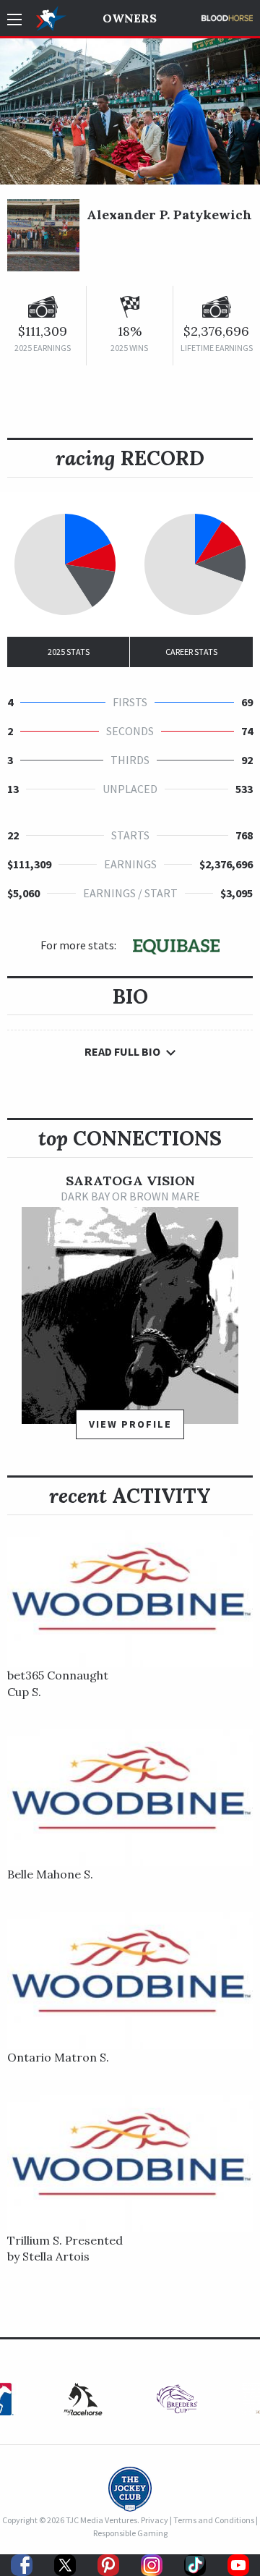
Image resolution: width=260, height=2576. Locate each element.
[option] (130, 1313)
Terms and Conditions (214, 2520)
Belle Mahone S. (50, 1874)
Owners (130, 18)
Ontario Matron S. (58, 2057)
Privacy (155, 2520)
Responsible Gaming (130, 2533)
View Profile (130, 1424)
